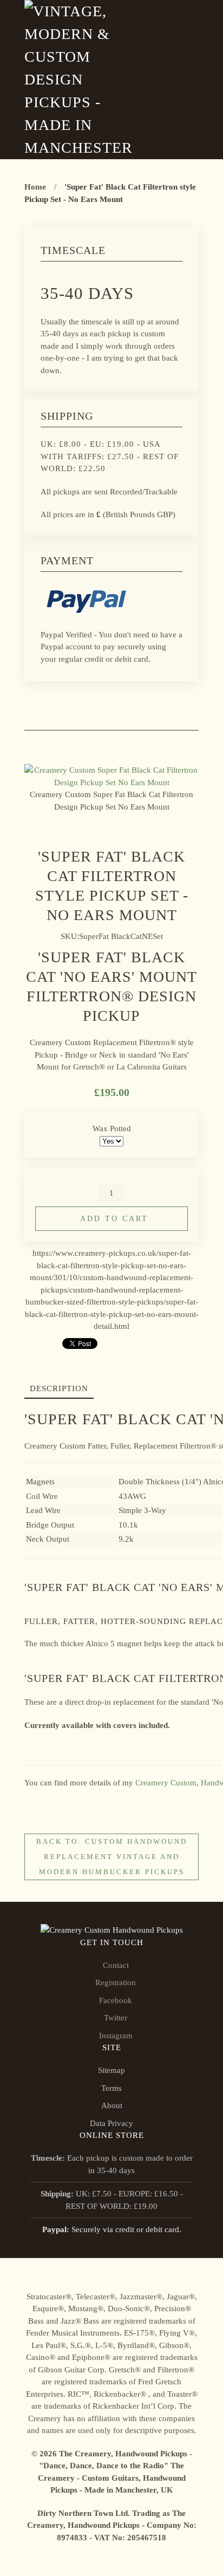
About (112, 2105)
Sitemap (111, 2070)
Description (59, 1388)
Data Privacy (111, 2123)
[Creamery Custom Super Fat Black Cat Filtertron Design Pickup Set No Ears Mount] (111, 775)
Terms (111, 2088)
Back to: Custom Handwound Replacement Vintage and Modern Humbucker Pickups (112, 1857)
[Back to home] (81, 80)
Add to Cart (114, 1219)
